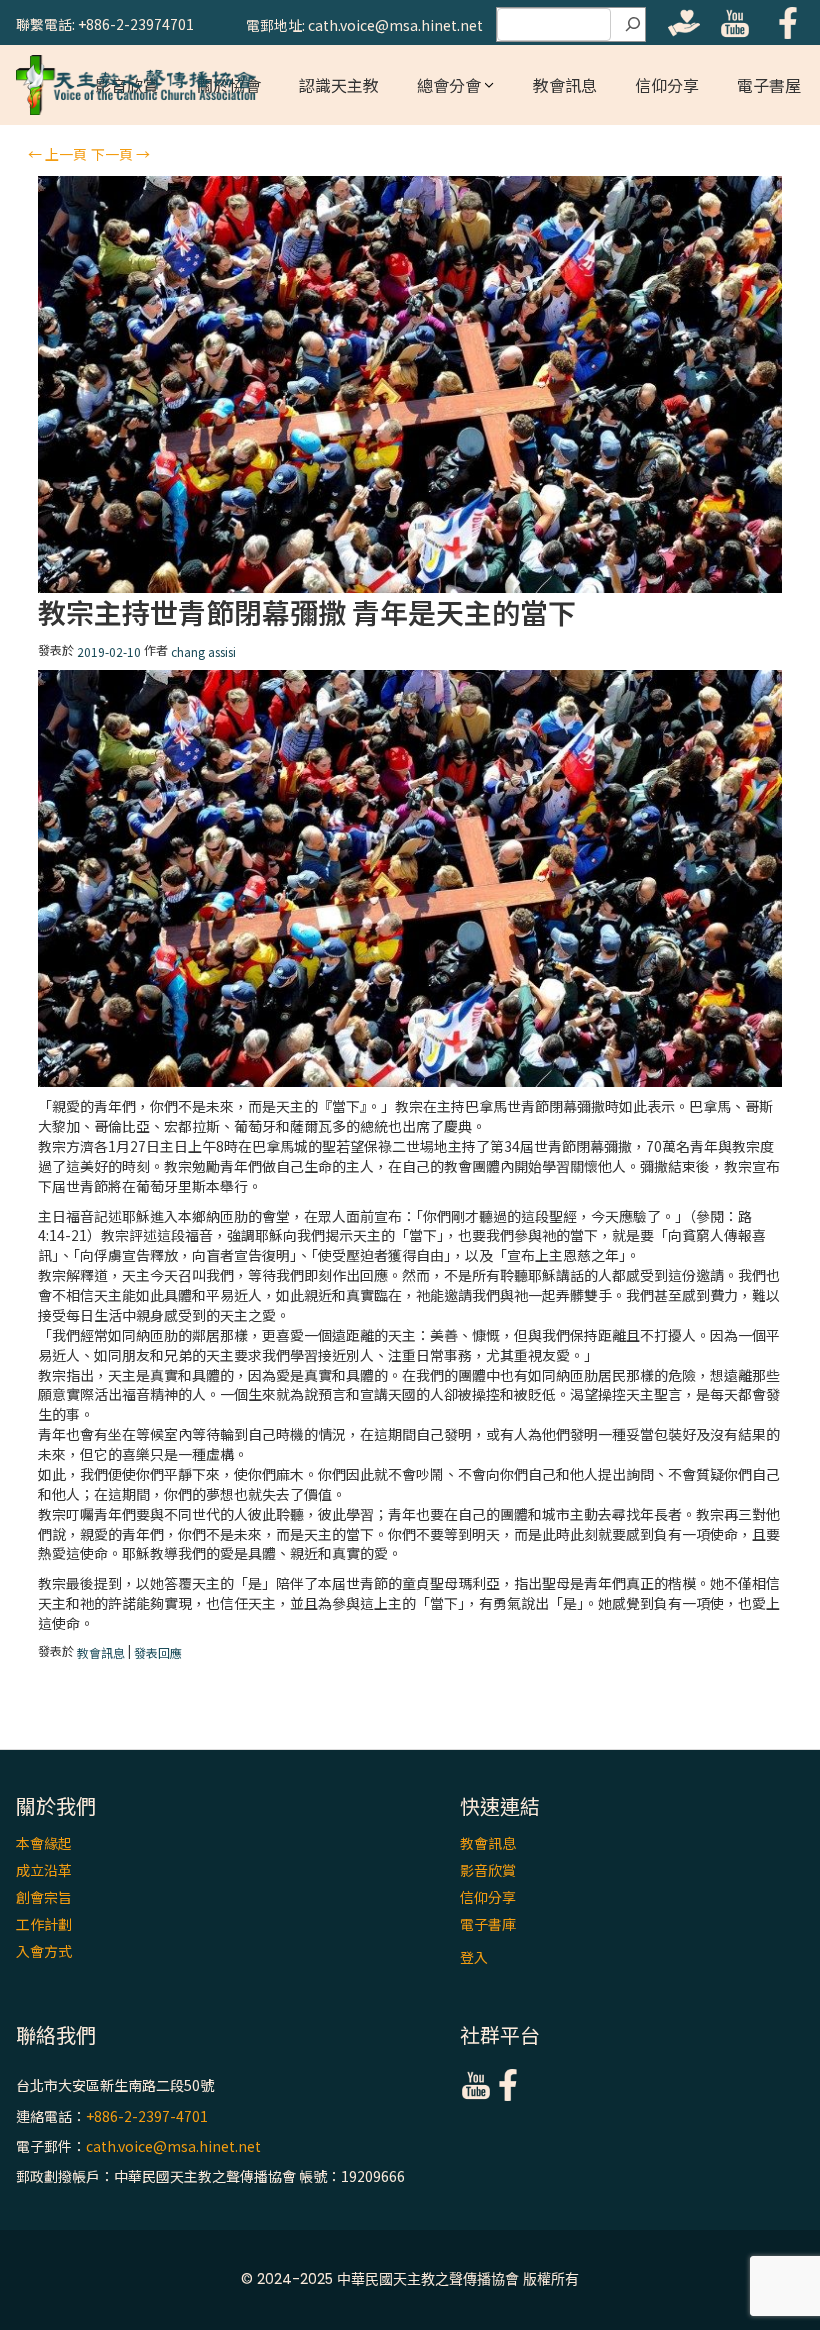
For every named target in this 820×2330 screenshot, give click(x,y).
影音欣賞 (488, 1870)
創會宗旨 (44, 1897)
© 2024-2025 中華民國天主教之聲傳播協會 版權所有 (410, 2279)
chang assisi (203, 651)
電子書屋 (769, 85)
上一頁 (57, 154)
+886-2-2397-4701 (147, 2116)
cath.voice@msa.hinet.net (173, 2146)
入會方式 (44, 1951)
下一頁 (120, 154)
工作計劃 (44, 1924)
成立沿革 (44, 1870)
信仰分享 (667, 85)
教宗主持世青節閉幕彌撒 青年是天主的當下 (307, 612)
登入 (474, 1957)
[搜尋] (633, 25)
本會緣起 (44, 1843)
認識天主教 (339, 85)
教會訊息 (565, 85)
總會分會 (449, 85)
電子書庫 (488, 1924)
